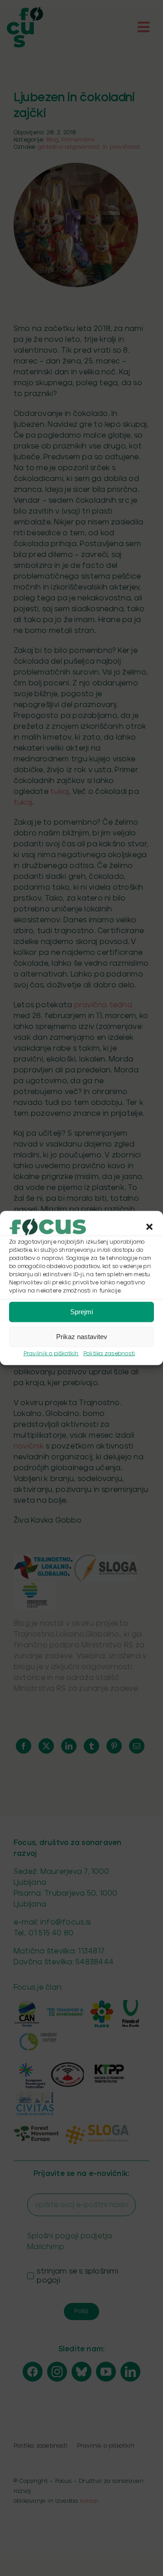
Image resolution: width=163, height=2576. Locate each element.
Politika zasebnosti (109, 1353)
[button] (149, 1227)
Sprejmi (81, 1312)
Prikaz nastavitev (82, 1337)
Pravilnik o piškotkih (51, 1353)
